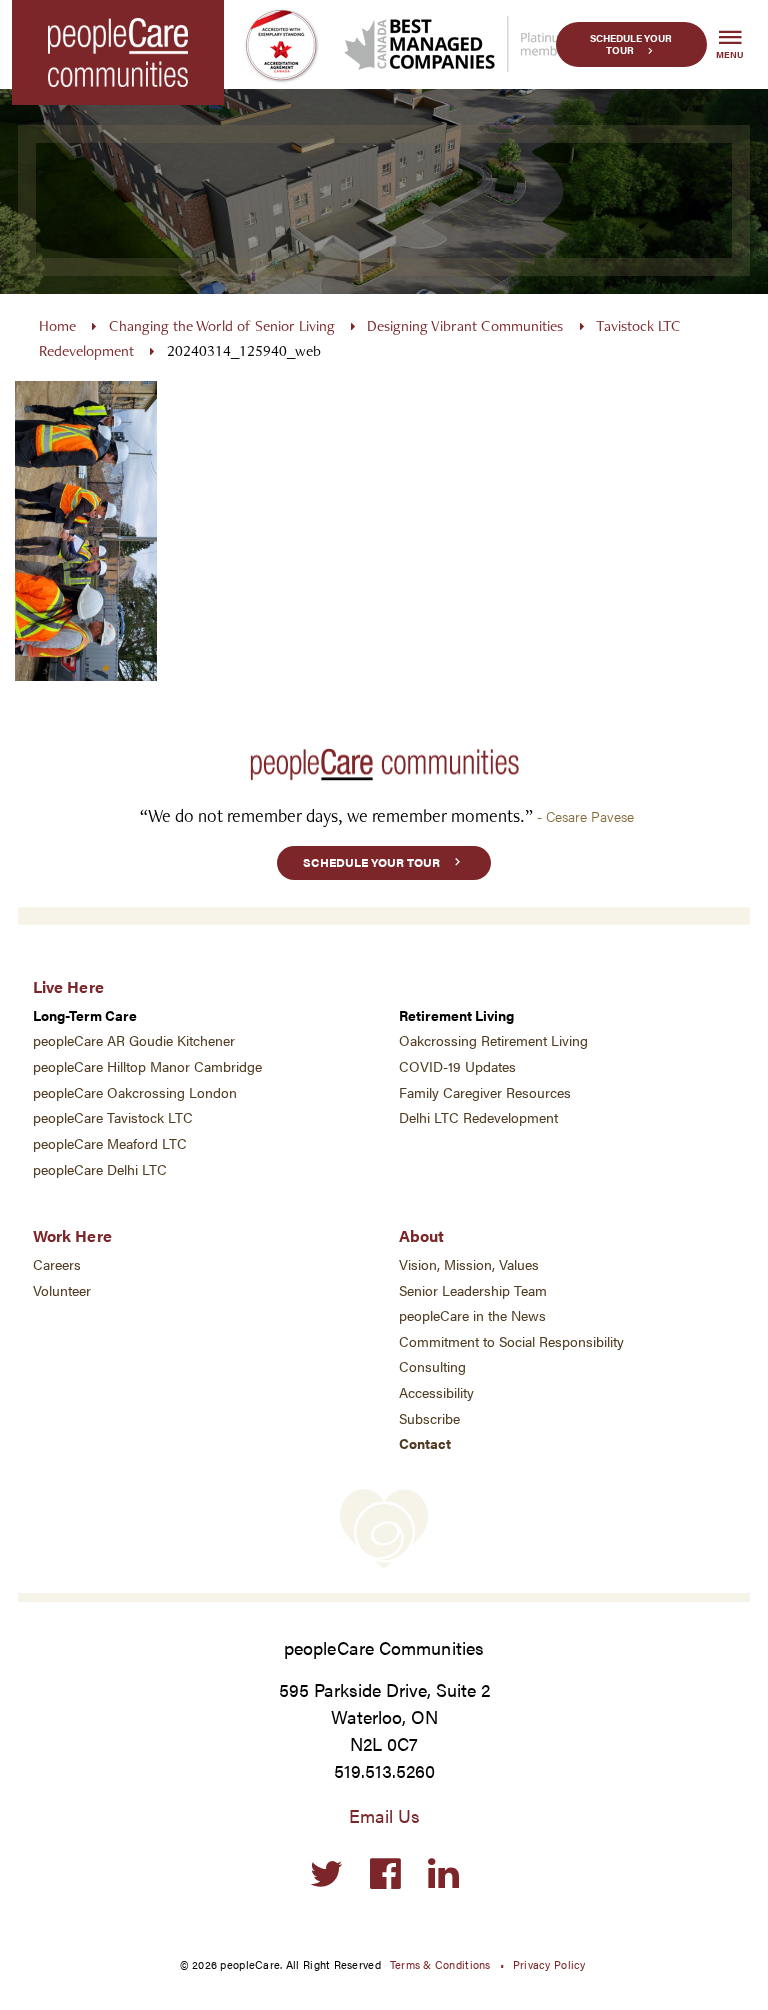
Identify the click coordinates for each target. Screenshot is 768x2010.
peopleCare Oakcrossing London (135, 1092)
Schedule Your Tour (631, 44)
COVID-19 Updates (457, 1066)
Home (57, 325)
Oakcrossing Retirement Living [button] (493, 1040)
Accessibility (436, 1392)
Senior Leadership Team (473, 1290)
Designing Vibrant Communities (465, 325)
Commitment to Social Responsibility (511, 1341)
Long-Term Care (85, 1015)
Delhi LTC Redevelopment (478, 1117)
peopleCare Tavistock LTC (113, 1117)
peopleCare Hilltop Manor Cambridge (147, 1066)
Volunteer (62, 1290)
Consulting (432, 1366)
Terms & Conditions (440, 1964)
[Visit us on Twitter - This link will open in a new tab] (326, 1874)
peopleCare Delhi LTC (100, 1169)
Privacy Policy (549, 1964)
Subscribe (429, 1418)
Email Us (384, 1815)
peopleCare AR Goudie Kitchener (134, 1040)
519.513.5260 (384, 1770)
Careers (57, 1264)
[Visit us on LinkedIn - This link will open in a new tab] (443, 1874)
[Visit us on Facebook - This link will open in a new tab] (385, 1874)
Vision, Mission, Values (469, 1264)
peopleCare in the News (472, 1315)
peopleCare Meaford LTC (110, 1143)
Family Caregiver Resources (485, 1092)
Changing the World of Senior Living (222, 325)
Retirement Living (456, 1015)
